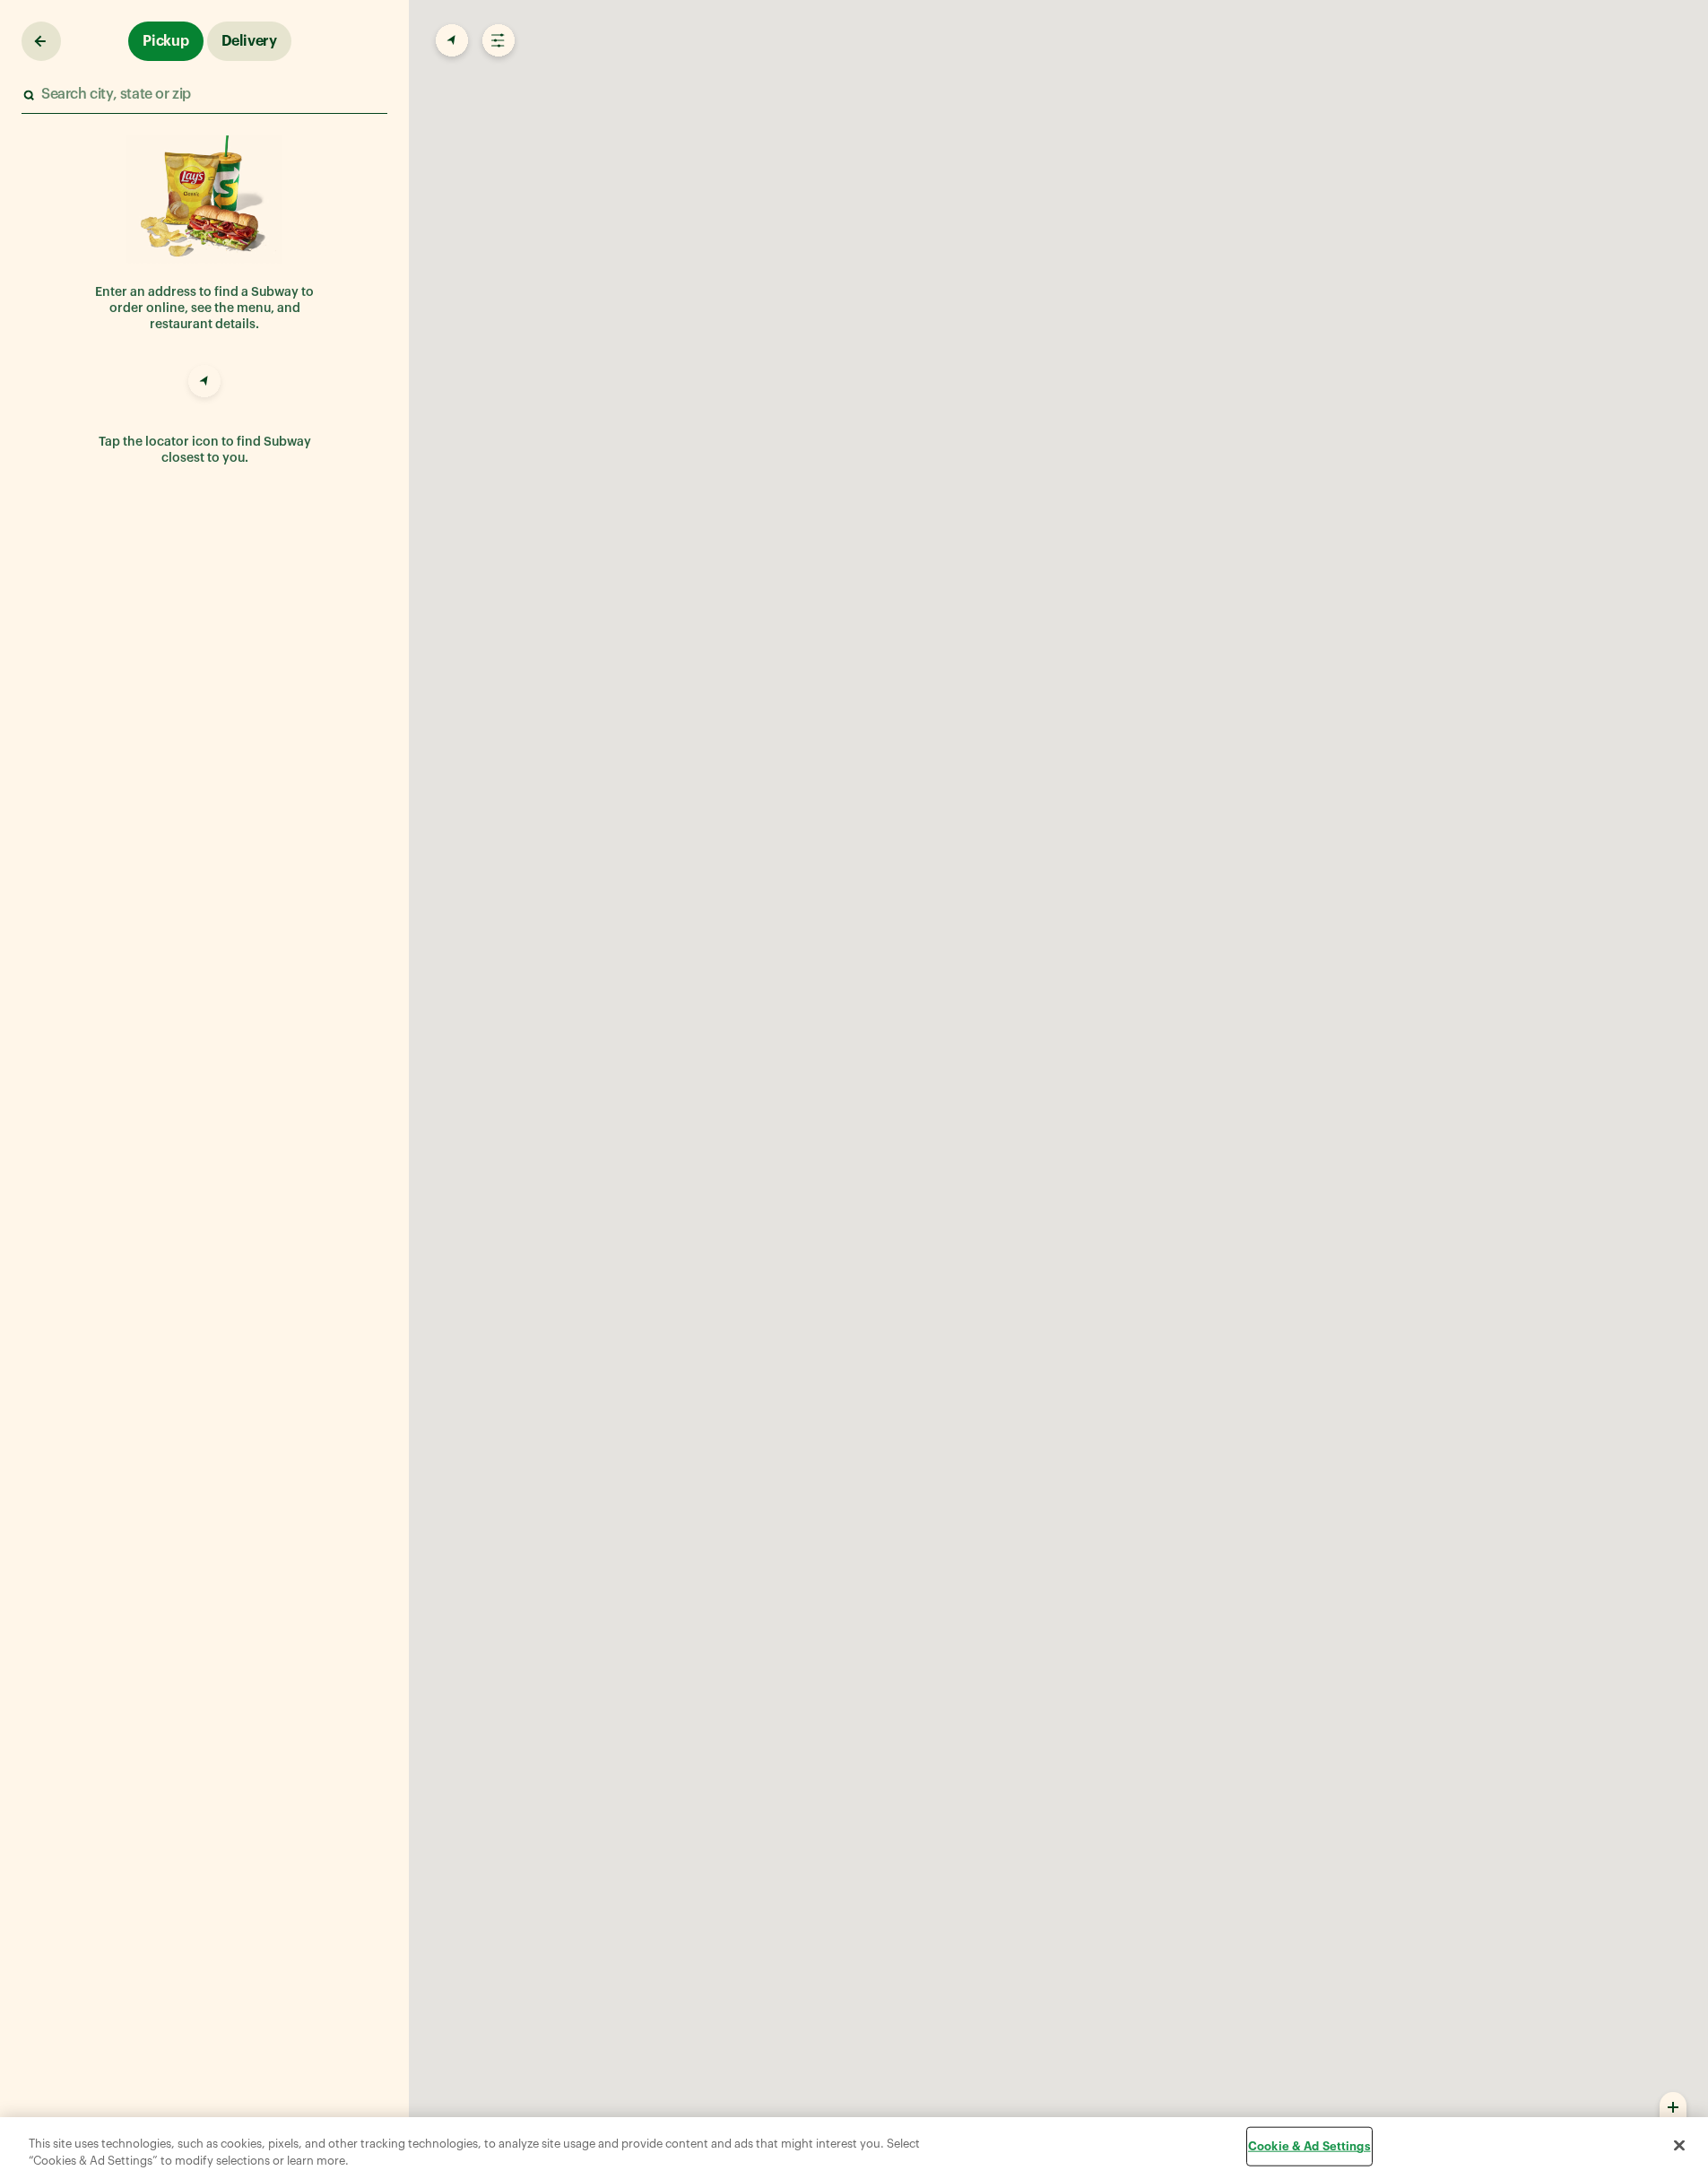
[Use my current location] (204, 384)
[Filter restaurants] (497, 41)
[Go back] (41, 41)
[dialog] (854, 2148)
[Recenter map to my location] (450, 41)
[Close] (1679, 2146)
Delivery (249, 41)
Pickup (166, 41)
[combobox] (204, 95)
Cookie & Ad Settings (1309, 2146)
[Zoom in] (1673, 2106)
